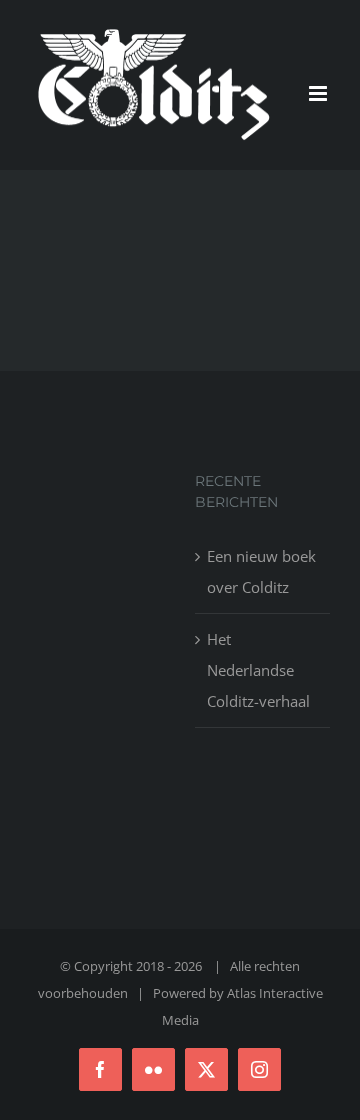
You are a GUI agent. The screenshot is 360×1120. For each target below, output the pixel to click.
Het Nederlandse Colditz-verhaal (258, 670)
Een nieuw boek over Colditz (261, 571)
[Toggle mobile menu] (319, 93)
